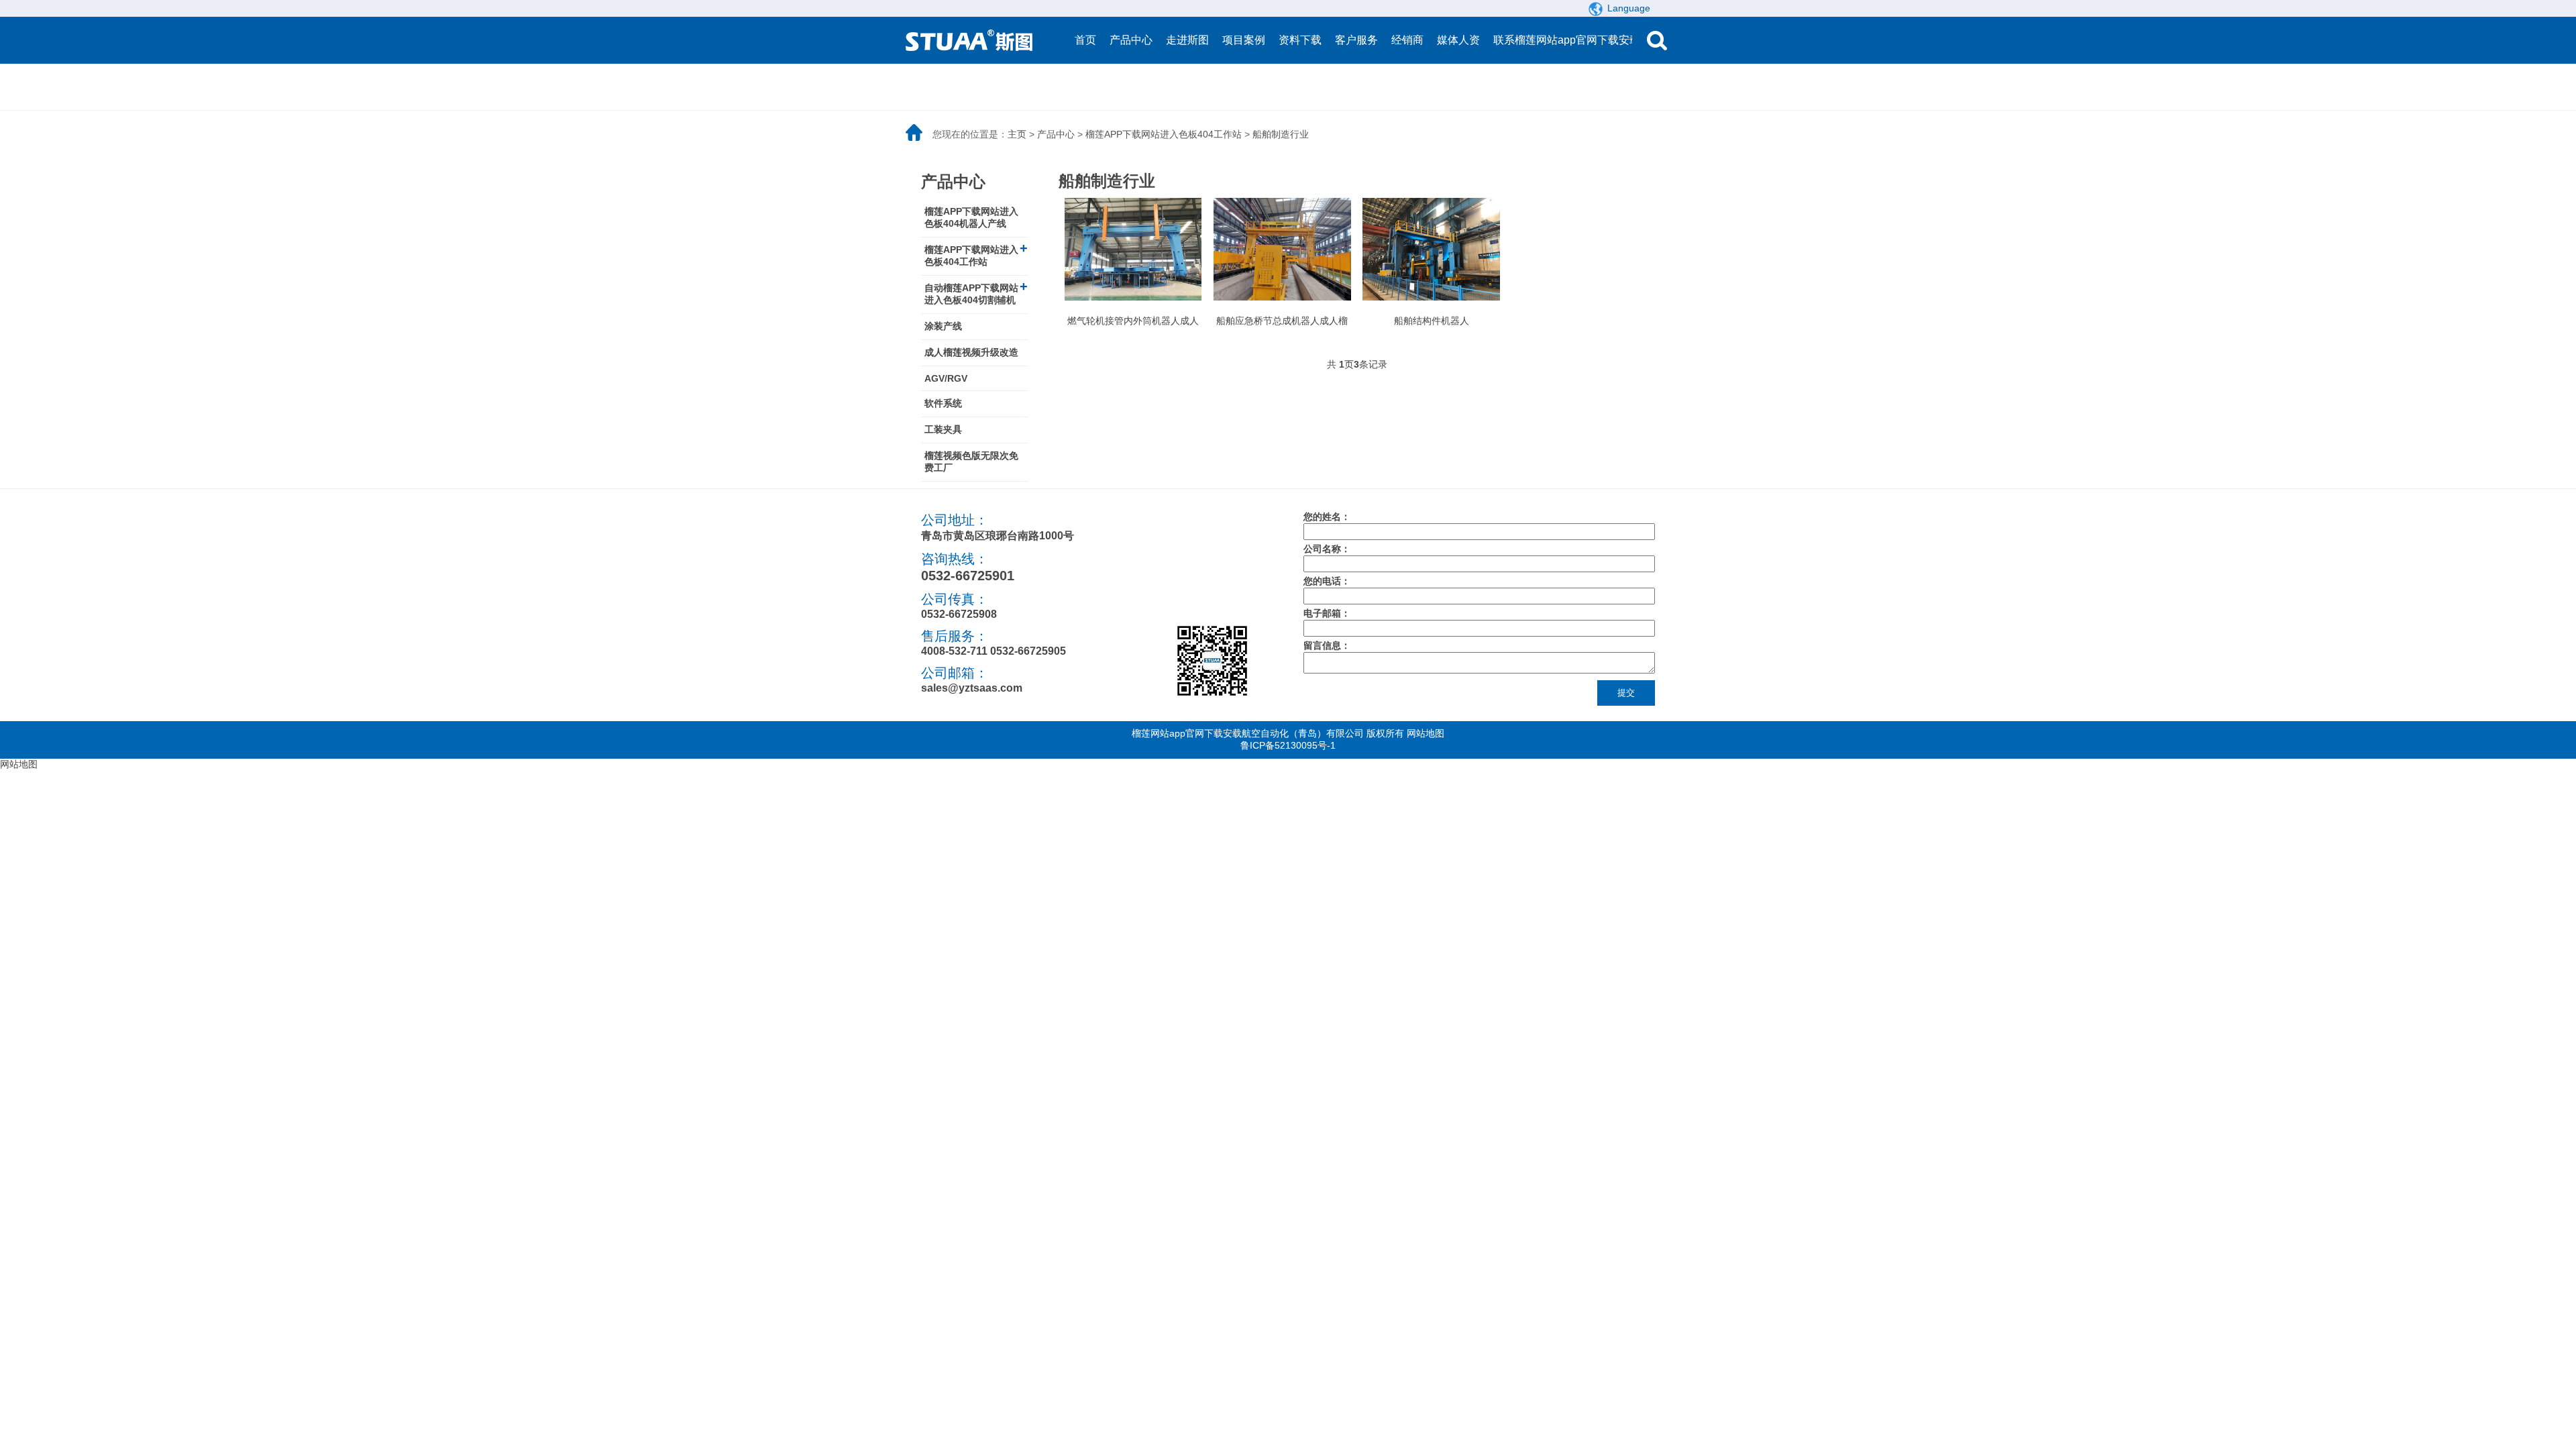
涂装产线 (943, 326)
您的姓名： (1327, 517)
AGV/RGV (946, 378)
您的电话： (1327, 581)
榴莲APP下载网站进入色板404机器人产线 (971, 217)
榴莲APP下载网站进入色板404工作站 (1164, 134)
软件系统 (943, 403)
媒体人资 (1458, 40)
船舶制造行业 (1281, 134)
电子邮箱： (1327, 613)
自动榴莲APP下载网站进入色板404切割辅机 (971, 294)
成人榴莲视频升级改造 (971, 352)
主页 (1017, 134)
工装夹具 (943, 429)
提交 (1626, 693)
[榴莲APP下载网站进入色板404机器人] (973, 40)
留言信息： (1327, 645)
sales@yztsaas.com (972, 688)
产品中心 (1056, 134)
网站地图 (1426, 733)
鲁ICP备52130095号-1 (1288, 745)
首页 (1085, 40)
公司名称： (1327, 549)
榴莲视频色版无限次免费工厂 (971, 462)
